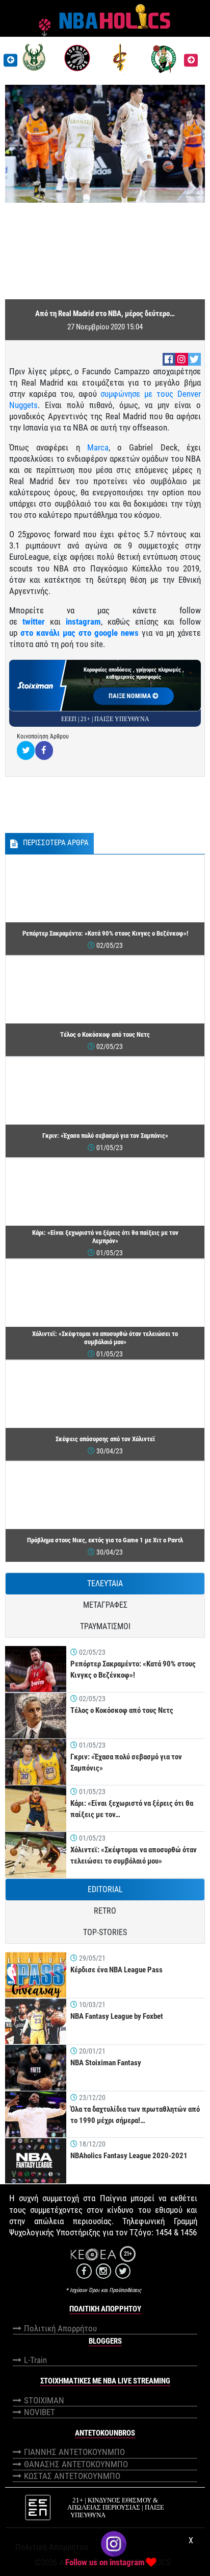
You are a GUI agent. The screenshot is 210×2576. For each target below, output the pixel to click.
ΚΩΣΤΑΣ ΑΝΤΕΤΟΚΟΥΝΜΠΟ (72, 2476)
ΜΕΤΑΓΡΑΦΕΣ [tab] (105, 1605)
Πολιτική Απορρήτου (60, 2328)
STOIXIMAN (44, 2400)
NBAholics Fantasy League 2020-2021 (129, 2156)
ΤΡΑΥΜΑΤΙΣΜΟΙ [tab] (105, 1626)
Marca (98, 447)
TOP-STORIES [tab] (105, 1932)
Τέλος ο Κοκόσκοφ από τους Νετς (122, 1710)
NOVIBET (40, 2412)
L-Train (35, 2360)
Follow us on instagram (105, 2562)
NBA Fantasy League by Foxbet (117, 2016)
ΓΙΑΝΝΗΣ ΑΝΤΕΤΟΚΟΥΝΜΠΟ (74, 2452)
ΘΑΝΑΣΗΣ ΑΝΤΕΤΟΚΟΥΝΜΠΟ (76, 2464)
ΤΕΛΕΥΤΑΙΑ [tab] (105, 1583)
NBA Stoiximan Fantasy (106, 2063)
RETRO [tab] (105, 1911)
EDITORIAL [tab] (105, 1889)
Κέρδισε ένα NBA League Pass (116, 1970)
